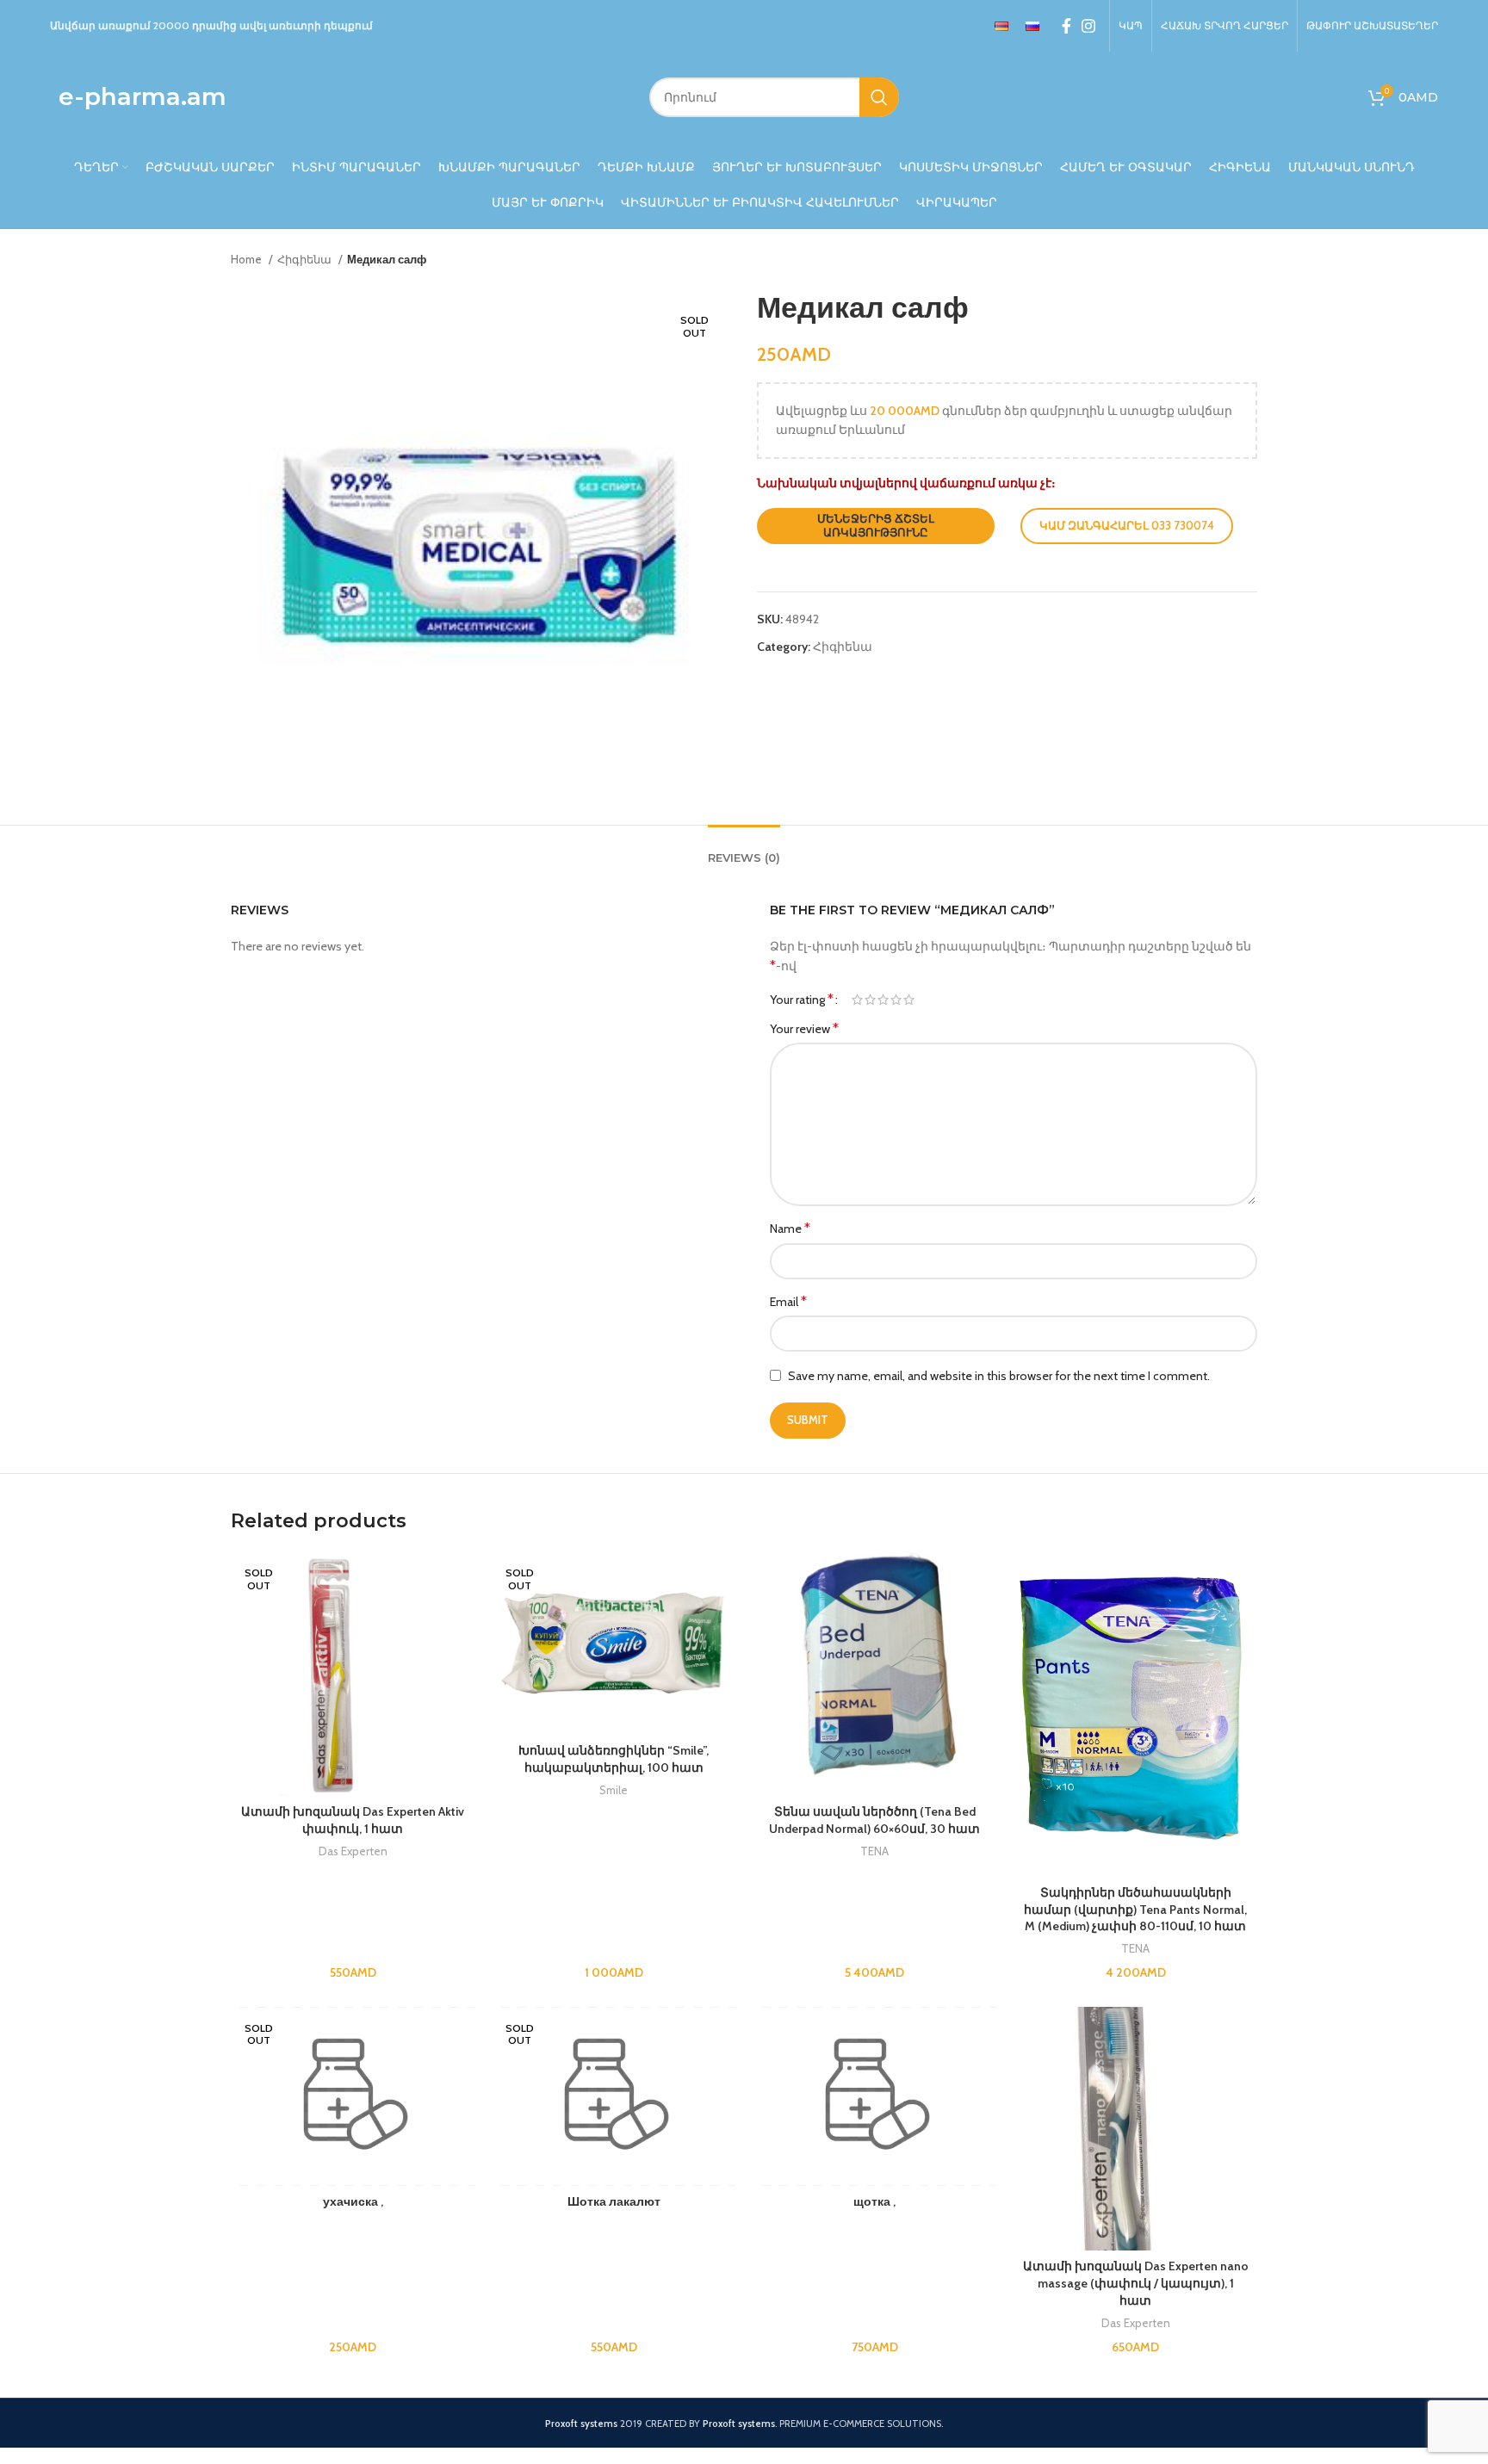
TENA (874, 1851)
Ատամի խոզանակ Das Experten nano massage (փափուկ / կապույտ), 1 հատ (1136, 2283)
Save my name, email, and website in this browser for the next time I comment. (999, 1376)
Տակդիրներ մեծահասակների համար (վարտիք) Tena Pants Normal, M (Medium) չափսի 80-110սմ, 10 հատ (1135, 1909)
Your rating (802, 1000)
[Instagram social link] (1088, 26)
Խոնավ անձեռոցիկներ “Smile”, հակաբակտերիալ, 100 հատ (614, 1759)
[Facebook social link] (1066, 26)
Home (248, 259)
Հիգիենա (306, 259)
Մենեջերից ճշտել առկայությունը (876, 525)
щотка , (874, 2201)
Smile (614, 1790)
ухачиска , (353, 2201)
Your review (804, 1028)
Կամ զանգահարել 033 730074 (1127, 525)
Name (790, 1228)
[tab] (744, 850)
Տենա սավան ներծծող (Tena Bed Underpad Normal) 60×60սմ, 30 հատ (874, 1820)
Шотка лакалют (614, 2201)
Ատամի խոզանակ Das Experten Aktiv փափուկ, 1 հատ (353, 1820)
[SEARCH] (879, 97)
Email (788, 1301)
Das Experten (353, 1851)
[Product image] (1135, 1715)
